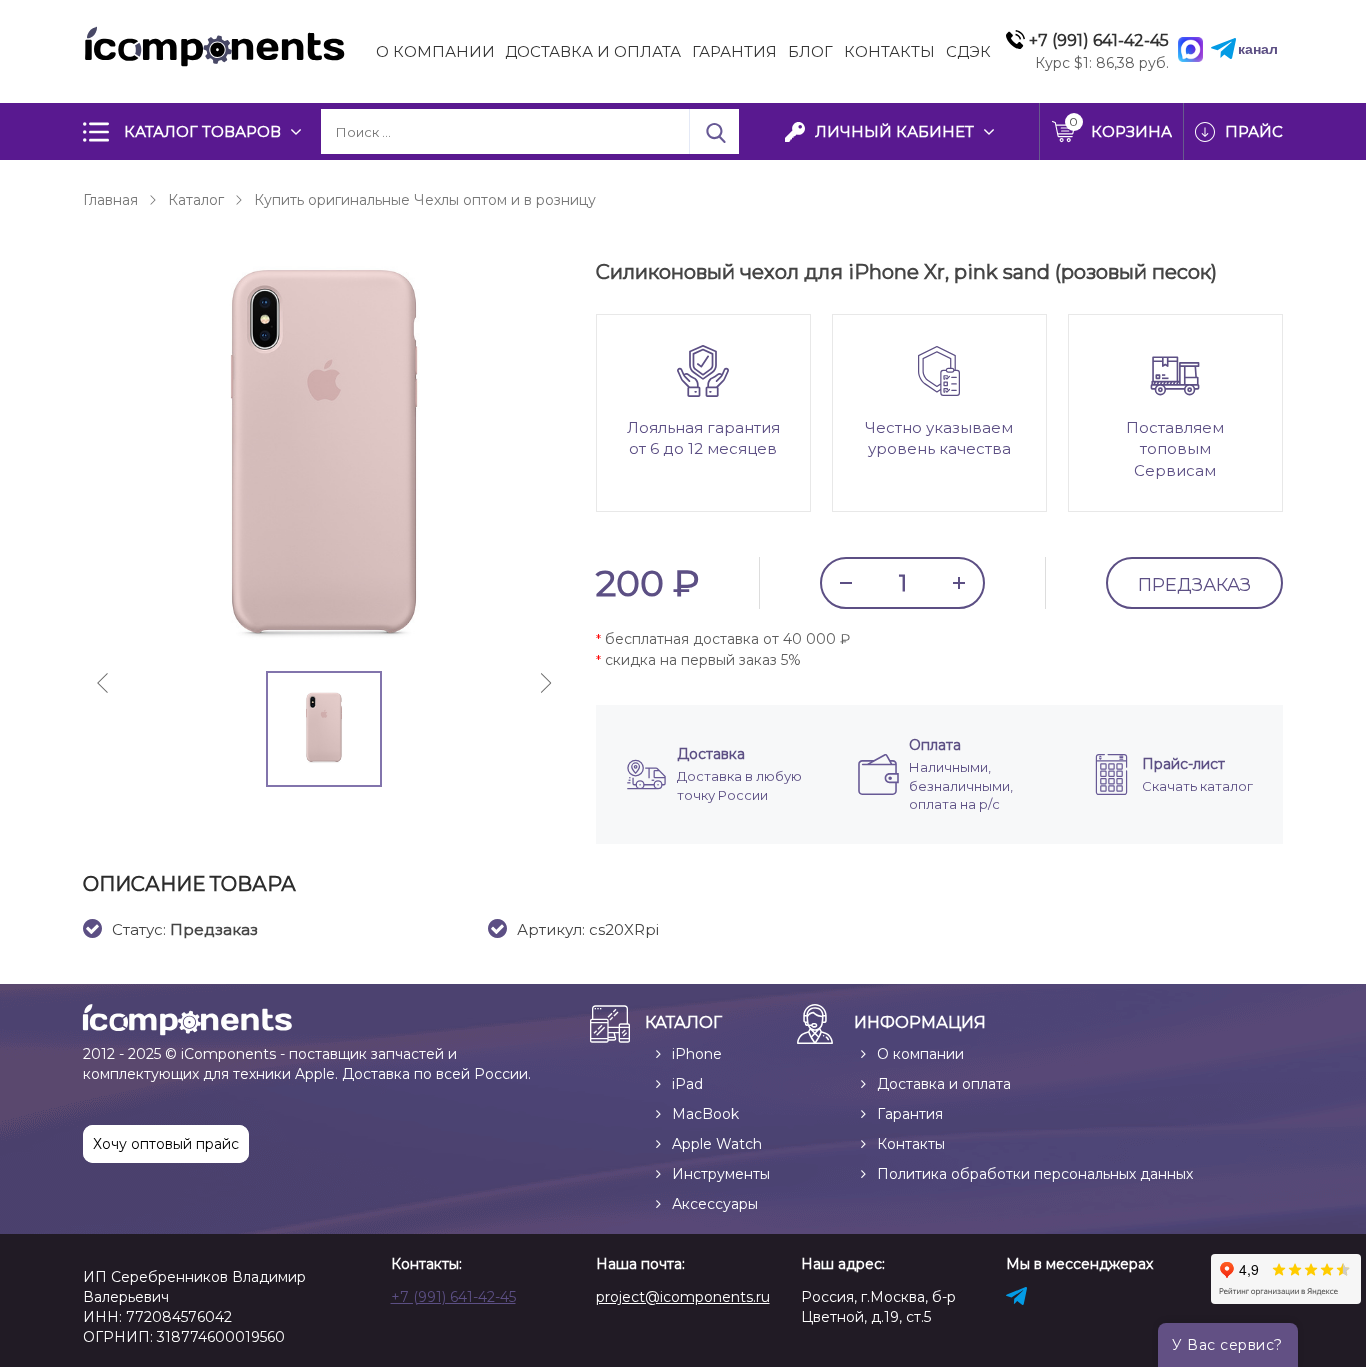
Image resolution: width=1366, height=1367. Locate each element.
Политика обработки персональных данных (1035, 1174)
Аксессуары (715, 1204)
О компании (435, 51)
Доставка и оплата (944, 1084)
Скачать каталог (1197, 786)
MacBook (705, 1114)
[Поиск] (714, 131)
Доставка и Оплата (593, 51)
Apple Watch (717, 1144)
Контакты (889, 51)
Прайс (1254, 131)
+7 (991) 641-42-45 (453, 1297)
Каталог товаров (202, 131)
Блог (810, 51)
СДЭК (968, 51)
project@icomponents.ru (683, 1297)
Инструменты (721, 1174)
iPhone (697, 1054)
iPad (687, 1084)
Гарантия (734, 51)
